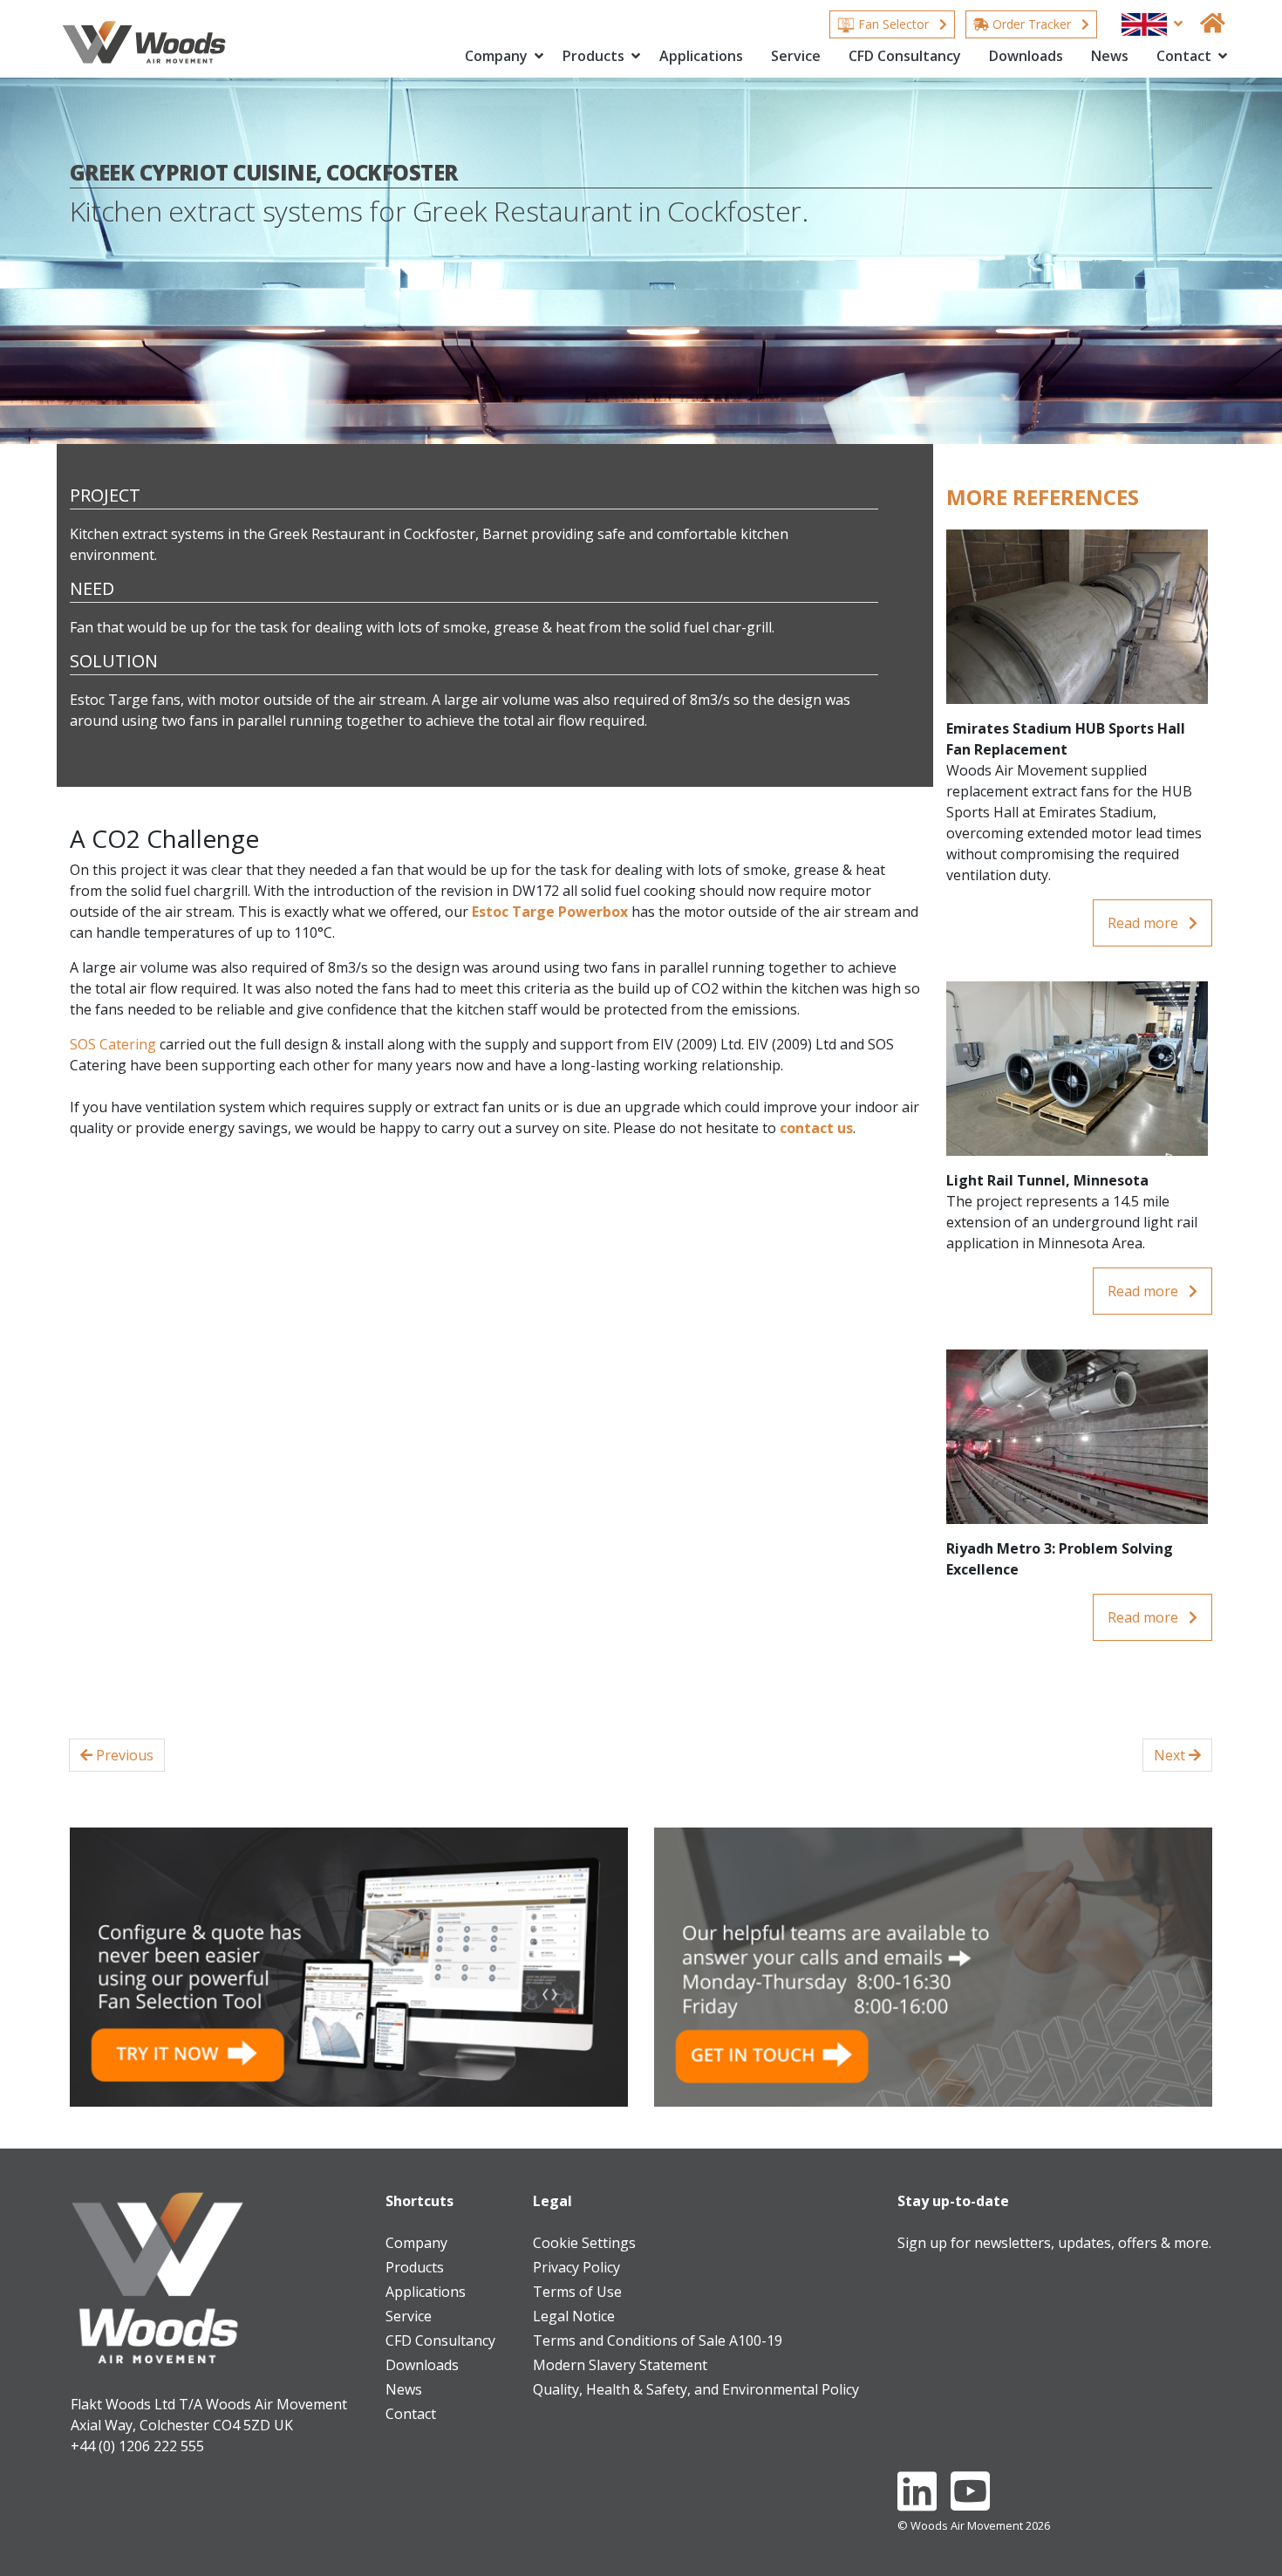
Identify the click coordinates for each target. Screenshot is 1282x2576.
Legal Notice (574, 2316)
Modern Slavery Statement (620, 2365)
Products (415, 2267)
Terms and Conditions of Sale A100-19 (658, 2340)
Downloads (1026, 56)
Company (416, 2243)
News (1110, 56)
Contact (411, 2414)
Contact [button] (1186, 56)
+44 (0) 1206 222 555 (137, 2446)
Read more (1145, 923)
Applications (701, 56)
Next (1171, 1755)
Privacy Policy (576, 2267)
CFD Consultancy (905, 56)
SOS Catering (113, 1044)
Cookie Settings (584, 2243)
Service (796, 56)
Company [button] (498, 56)
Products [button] (595, 56)
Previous (123, 1755)
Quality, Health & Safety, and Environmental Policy (696, 2389)
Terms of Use (577, 2292)
